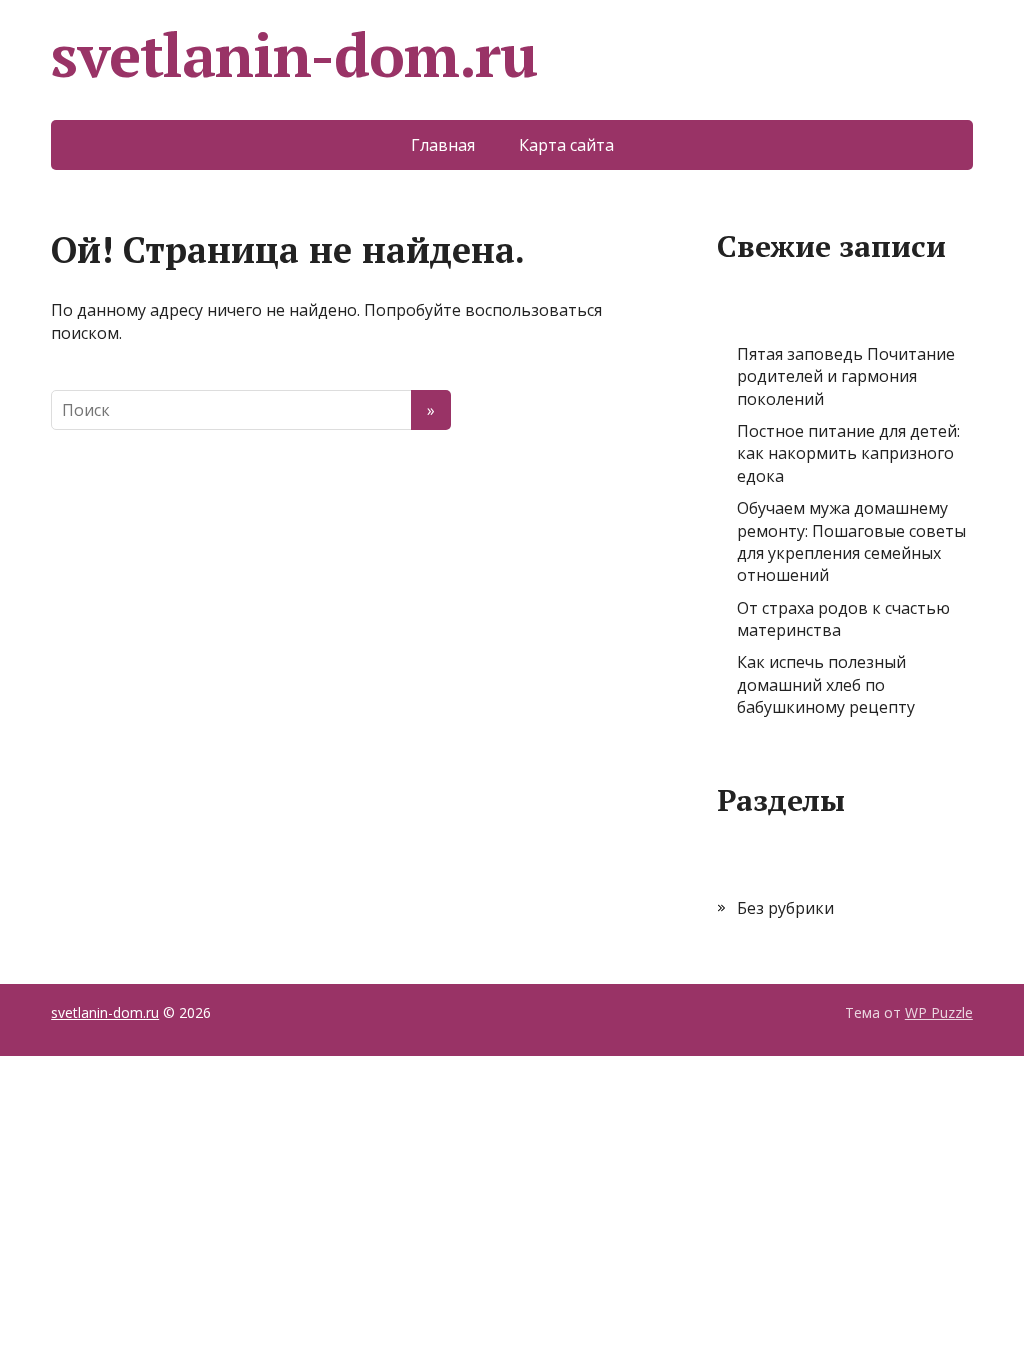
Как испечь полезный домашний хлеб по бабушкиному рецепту (826, 684)
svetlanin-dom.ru (294, 55)
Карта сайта (566, 145)
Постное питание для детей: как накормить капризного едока (848, 453)
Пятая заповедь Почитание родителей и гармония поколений (846, 376)
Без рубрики (785, 908)
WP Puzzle (939, 1012)
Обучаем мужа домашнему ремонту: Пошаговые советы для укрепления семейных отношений (851, 541)
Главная (443, 145)
